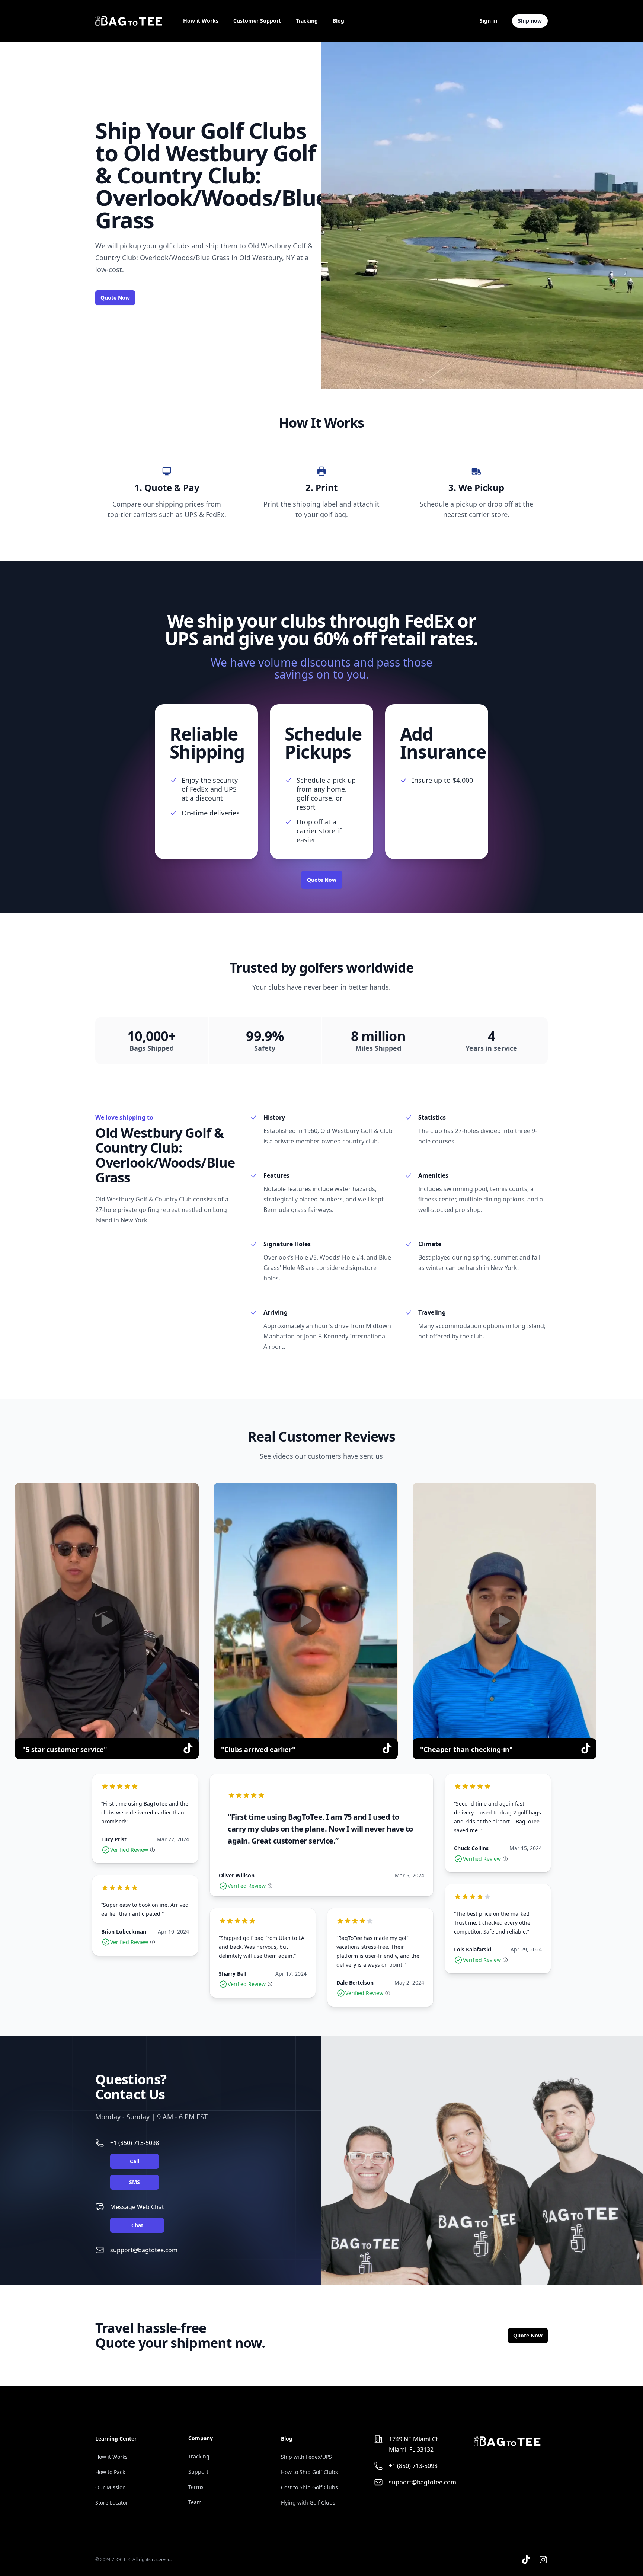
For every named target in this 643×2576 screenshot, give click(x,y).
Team (195, 2502)
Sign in (488, 21)
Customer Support (257, 21)
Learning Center (116, 2438)
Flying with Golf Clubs (308, 2502)
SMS (135, 2182)
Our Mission (111, 2487)
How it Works (201, 21)
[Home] (129, 21)
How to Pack (110, 2472)
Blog (338, 21)
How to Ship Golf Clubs (309, 2472)
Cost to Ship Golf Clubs (309, 2487)
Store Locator (112, 2502)
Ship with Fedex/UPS (306, 2457)
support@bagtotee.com (144, 2250)
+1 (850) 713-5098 (135, 2143)
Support (198, 2472)
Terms (196, 2487)
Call (135, 2161)
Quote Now (115, 298)
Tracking (307, 21)
